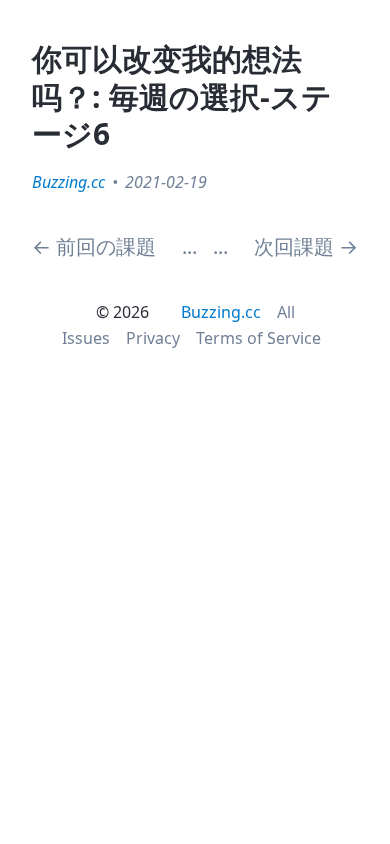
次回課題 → (306, 246)
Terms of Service (258, 338)
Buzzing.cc (68, 182)
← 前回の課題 (94, 246)
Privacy (153, 338)
